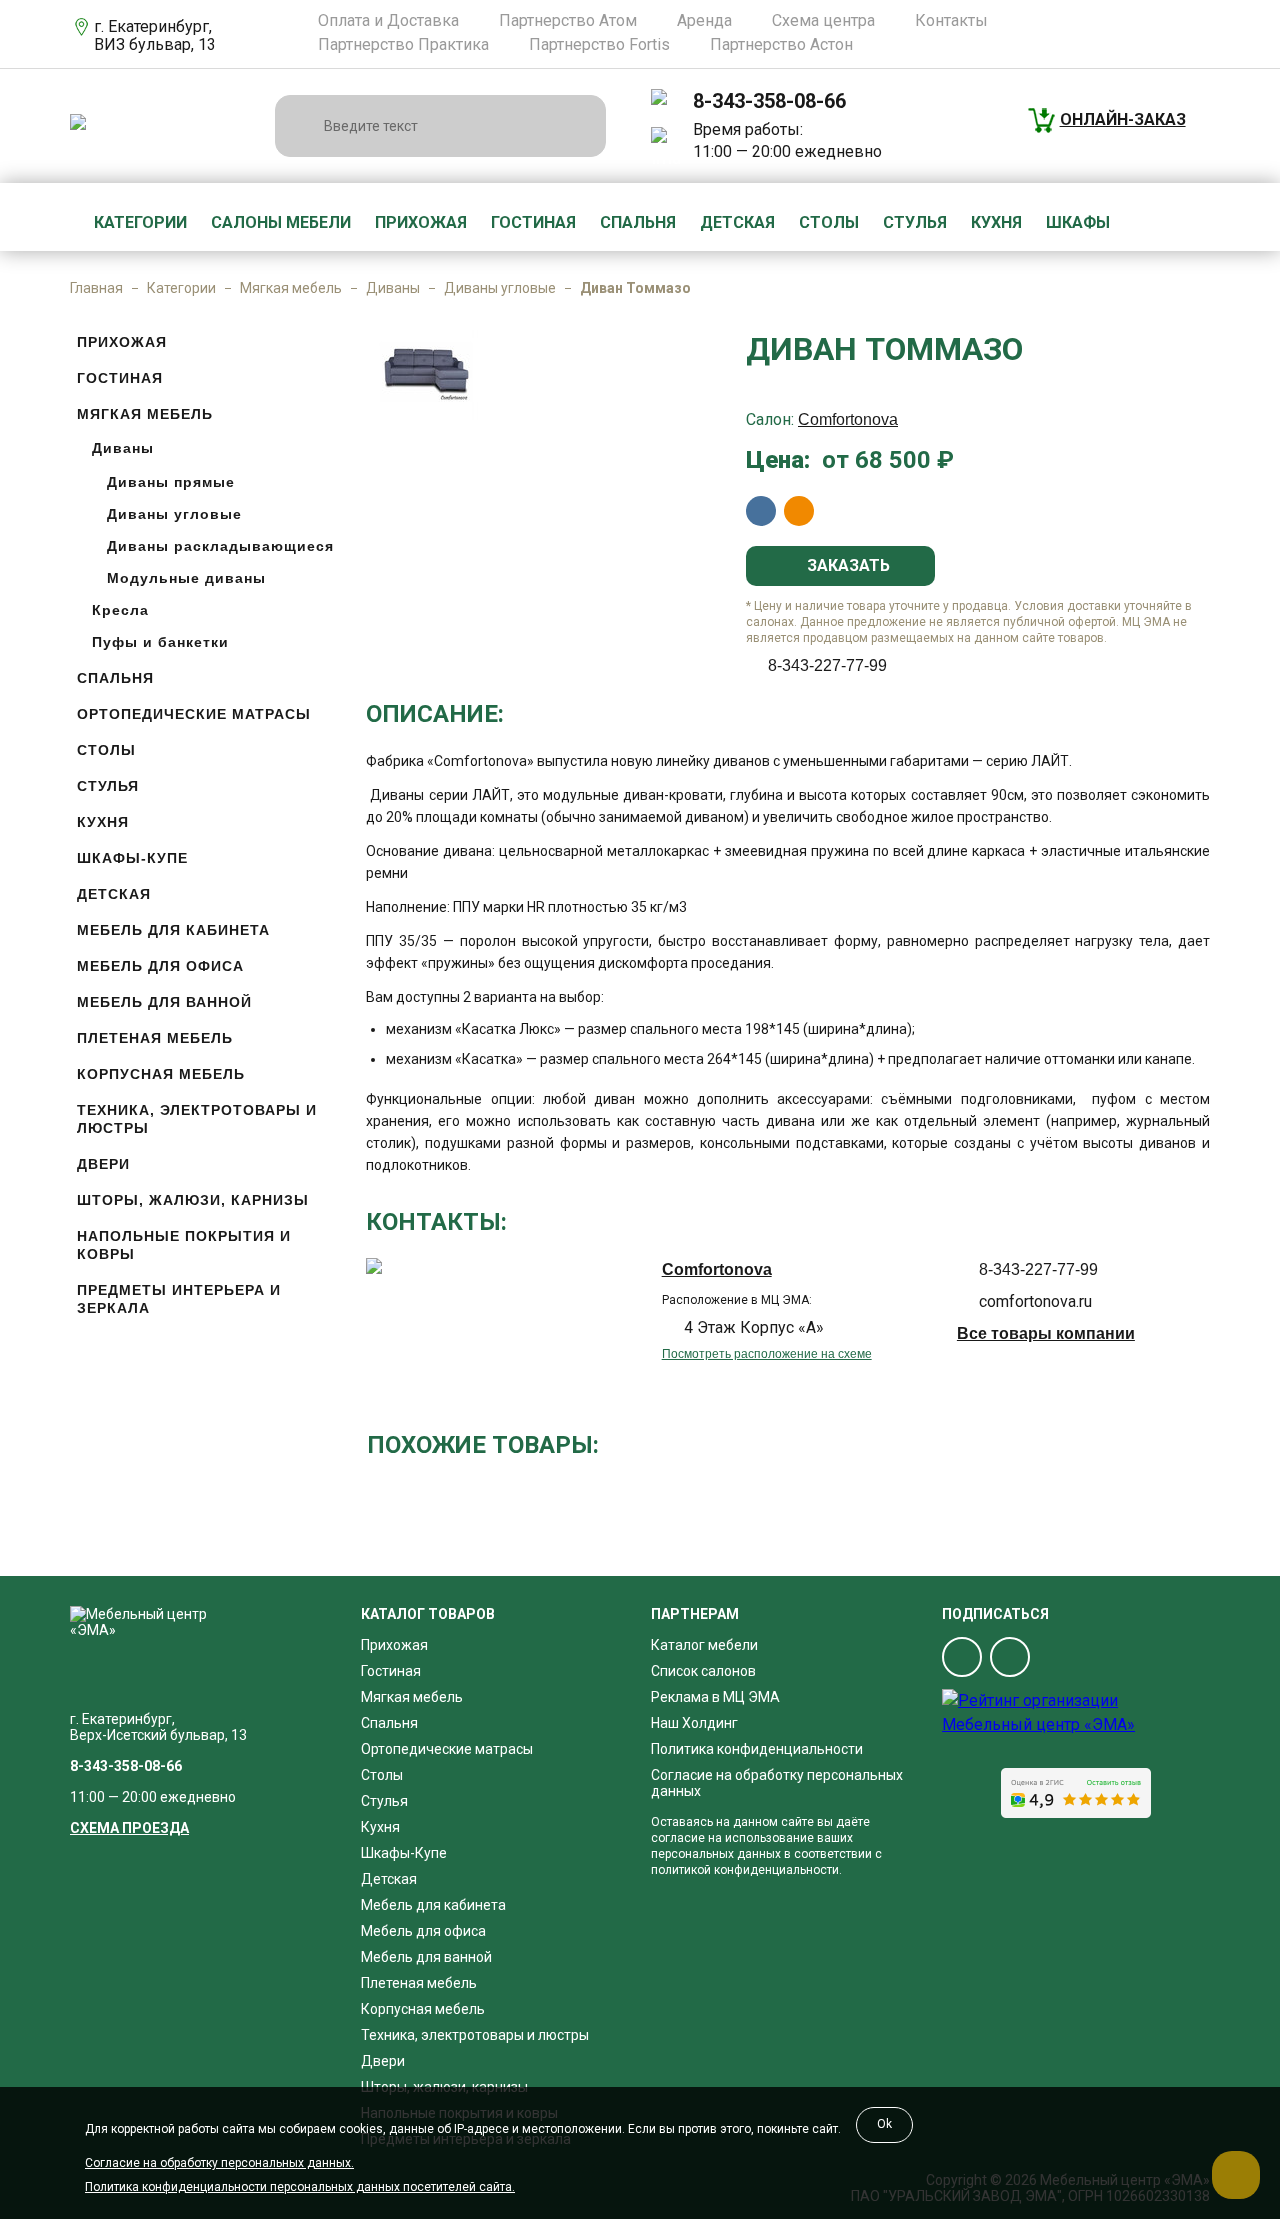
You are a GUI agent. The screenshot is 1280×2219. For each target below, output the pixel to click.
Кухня (996, 222)
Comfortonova (848, 419)
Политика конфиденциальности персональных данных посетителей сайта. (300, 2187)
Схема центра (823, 21)
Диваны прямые (171, 482)
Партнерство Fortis (599, 45)
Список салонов (703, 1671)
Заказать (846, 565)
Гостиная (533, 222)
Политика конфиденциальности (757, 1749)
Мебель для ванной (164, 1002)
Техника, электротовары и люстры (197, 1119)
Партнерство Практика (403, 45)
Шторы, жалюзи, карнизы (193, 1200)
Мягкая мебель (291, 288)
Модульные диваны (186, 578)
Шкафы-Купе (132, 858)
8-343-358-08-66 (769, 101)
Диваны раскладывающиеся (220, 546)
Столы (829, 222)
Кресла (120, 610)
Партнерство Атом (568, 21)
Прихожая (421, 222)
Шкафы (1078, 222)
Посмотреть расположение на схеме (767, 1354)
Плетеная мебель (155, 1038)
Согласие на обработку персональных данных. (219, 2163)
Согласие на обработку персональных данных (777, 1783)
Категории (140, 222)
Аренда (704, 21)
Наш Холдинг (694, 1723)
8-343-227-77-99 (827, 665)
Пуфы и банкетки (160, 642)
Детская (737, 222)
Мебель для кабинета (173, 930)
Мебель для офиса (160, 966)
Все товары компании (1046, 1333)
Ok (884, 2124)
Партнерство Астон (781, 45)
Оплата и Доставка (388, 21)
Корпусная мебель (161, 1074)
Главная (96, 288)
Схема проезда (129, 1828)
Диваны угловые (500, 288)
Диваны (393, 288)
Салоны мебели (281, 222)
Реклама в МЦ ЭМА (715, 1697)
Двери (103, 1164)
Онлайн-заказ (1123, 119)
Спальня (638, 222)
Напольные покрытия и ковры (184, 1245)
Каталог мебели (704, 1645)
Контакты (951, 21)
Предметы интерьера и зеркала (179, 1299)
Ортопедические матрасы (194, 714)
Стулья (915, 222)
